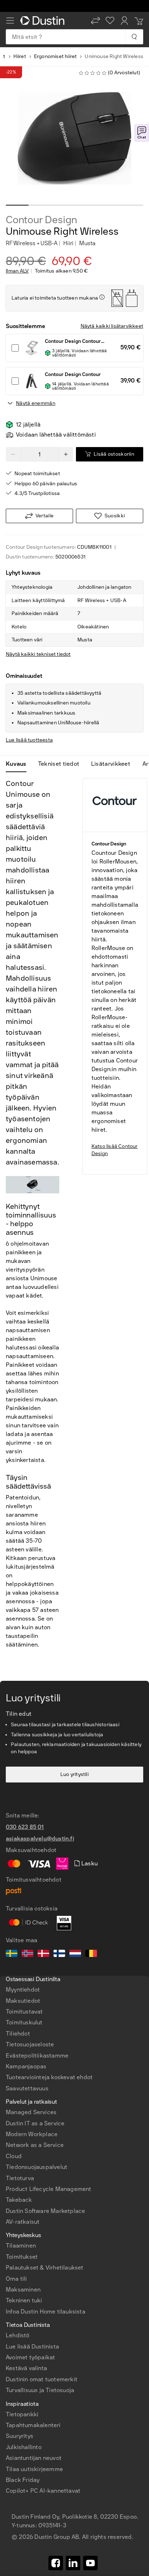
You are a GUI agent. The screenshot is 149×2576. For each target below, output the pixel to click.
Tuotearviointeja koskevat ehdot (49, 2077)
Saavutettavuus (27, 2088)
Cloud (14, 2156)
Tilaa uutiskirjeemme (34, 2469)
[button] (95, 21)
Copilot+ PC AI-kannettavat (43, 2491)
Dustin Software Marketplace (45, 2211)
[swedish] (12, 1954)
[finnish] (59, 1954)
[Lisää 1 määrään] (66, 454)
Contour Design (41, 220)
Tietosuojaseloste (30, 2044)
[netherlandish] (75, 1954)
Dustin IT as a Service (35, 2123)
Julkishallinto (24, 2447)
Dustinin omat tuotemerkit (42, 2379)
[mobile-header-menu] (10, 21)
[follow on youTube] (90, 2563)
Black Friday (23, 2480)
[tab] (19, 764)
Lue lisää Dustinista (32, 2347)
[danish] (43, 1954)
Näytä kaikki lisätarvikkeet (112, 326)
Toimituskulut (24, 2022)
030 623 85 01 (25, 1827)
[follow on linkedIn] (73, 2563)
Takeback (19, 2200)
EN (32, 2285)
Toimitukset (22, 2257)
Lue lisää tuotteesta (29, 740)
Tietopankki (22, 2414)
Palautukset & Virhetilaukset (45, 2268)
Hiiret (20, 56)
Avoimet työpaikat (30, 2357)
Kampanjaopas (26, 2066)
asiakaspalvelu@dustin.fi (40, 1839)
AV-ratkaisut (23, 2222)
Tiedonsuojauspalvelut (37, 2167)
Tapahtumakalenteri (33, 2425)
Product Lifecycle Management (49, 2189)
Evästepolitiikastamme (37, 2056)
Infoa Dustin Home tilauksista (46, 2312)
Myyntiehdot (23, 1990)
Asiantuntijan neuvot (34, 2458)
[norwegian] (27, 1954)
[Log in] (124, 21)
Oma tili (16, 2279)
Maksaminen (23, 2290)
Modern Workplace (32, 2134)
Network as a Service (35, 2145)
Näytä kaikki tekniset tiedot (38, 654)
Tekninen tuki (24, 2300)
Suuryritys (20, 2436)
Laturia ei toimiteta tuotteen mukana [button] (55, 298)
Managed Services (31, 2112)
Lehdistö (18, 2335)
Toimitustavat (24, 2012)
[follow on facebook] (56, 2563)
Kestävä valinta (26, 2368)
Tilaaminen (21, 2246)
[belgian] (91, 1954)
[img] (102, 297)
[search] (134, 37)
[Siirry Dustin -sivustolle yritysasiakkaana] (44, 21)
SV (19, 2285)
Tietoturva (20, 2178)
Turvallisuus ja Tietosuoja (40, 2390)
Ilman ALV (17, 271)
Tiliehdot (18, 2034)
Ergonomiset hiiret (56, 56)
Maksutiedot (23, 2001)
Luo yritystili (74, 1774)
